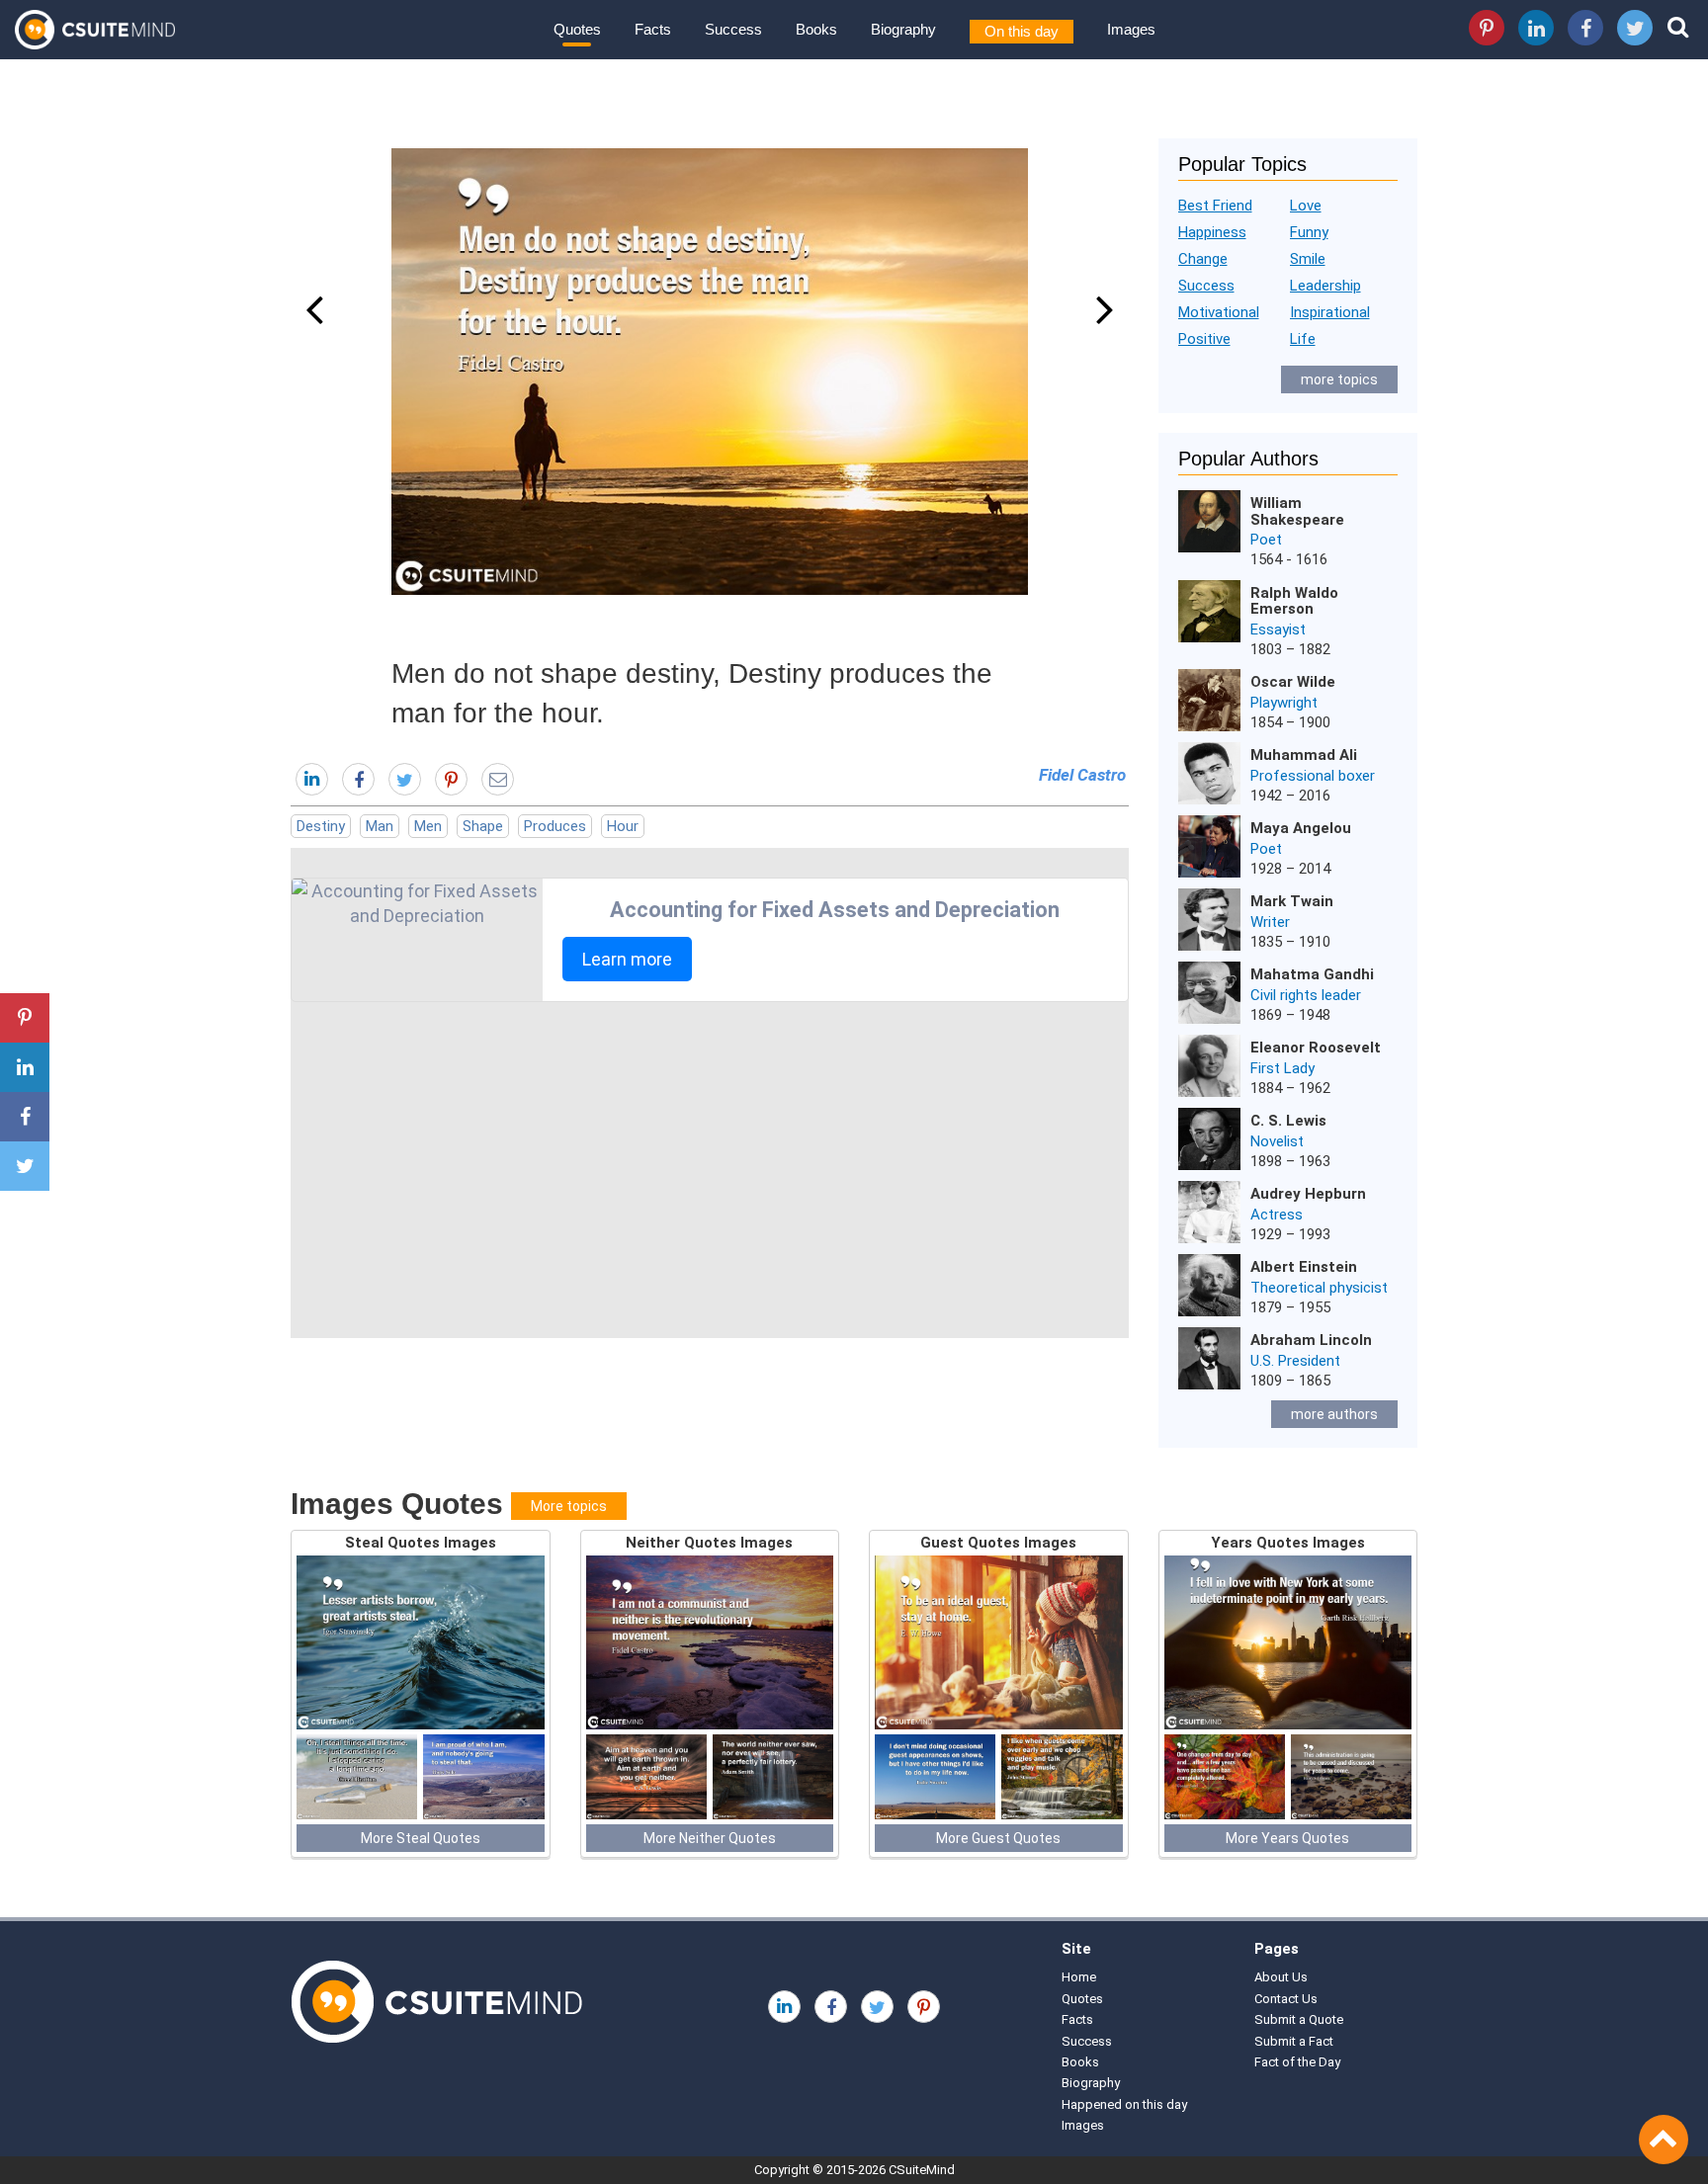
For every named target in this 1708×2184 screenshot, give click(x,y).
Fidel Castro (1082, 775)
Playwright (1284, 703)
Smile (1308, 259)
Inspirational (1330, 312)
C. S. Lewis (1288, 1121)
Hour (623, 826)
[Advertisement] (710, 1170)
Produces (555, 826)
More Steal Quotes (421, 1838)
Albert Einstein (1304, 1267)
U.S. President (1295, 1361)
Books (816, 29)
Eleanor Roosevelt (1316, 1048)
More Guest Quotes (998, 1838)
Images (1131, 29)
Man (380, 826)
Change (1203, 259)
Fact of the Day (1297, 2062)
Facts (653, 29)
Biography (903, 29)
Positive (1204, 339)
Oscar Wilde (1293, 682)
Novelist (1277, 1141)
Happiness (1212, 232)
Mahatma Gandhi (1312, 974)
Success (733, 29)
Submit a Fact (1294, 2041)
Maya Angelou (1301, 828)
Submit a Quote (1299, 2019)
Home (1079, 1977)
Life (1303, 339)
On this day (1022, 31)
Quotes (577, 29)
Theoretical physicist (1319, 1288)
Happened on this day (1124, 2104)
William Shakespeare (1297, 511)
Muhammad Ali (1304, 755)
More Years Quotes (1287, 1838)
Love (1306, 206)
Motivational (1219, 312)
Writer (1270, 922)
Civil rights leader (1306, 995)
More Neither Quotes (710, 1838)
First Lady (1282, 1068)
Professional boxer (1313, 776)
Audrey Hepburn (1308, 1194)
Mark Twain (1292, 901)
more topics (1339, 379)
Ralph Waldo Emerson (1294, 601)
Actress (1277, 1215)
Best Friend (1215, 206)
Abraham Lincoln (1311, 1340)
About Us (1281, 1977)
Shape (483, 826)
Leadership (1325, 286)
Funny (1309, 232)
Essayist (1278, 630)
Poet (1266, 540)
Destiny (321, 826)
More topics (569, 1506)
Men (428, 826)
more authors (1334, 1414)
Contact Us (1286, 1999)
